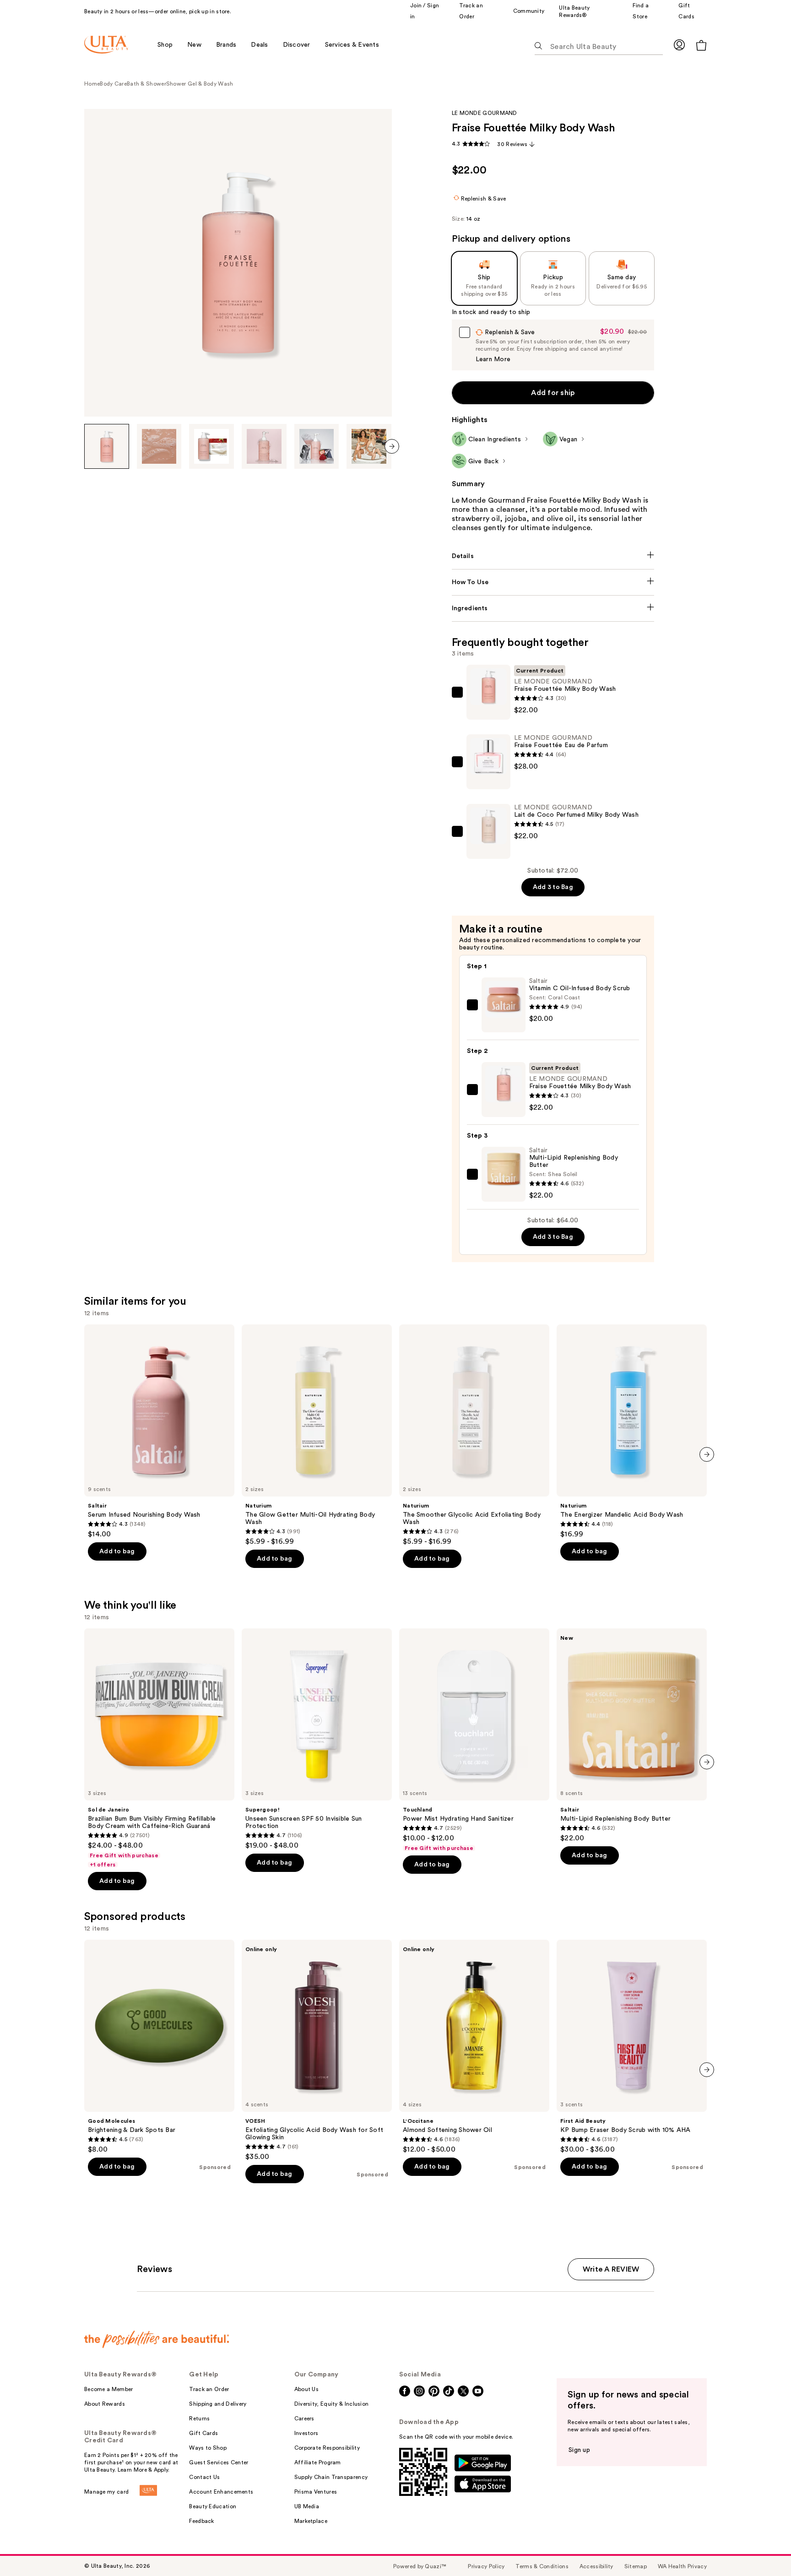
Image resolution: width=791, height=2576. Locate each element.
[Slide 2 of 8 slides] (159, 446)
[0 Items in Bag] (701, 45)
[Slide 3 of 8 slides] (211, 446)
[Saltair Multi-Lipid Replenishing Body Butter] (632, 1735)
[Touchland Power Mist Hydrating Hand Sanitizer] (474, 1740)
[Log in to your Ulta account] (679, 45)
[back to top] (764, 2549)
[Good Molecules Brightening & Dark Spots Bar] (159, 2047)
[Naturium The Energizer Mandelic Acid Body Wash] (632, 1432)
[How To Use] (553, 582)
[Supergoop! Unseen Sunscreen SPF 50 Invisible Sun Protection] (317, 1739)
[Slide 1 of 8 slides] (107, 446)
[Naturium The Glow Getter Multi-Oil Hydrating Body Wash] (317, 1435)
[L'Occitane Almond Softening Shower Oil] (474, 2047)
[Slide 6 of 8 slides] (369, 446)
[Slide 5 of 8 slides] (317, 446)
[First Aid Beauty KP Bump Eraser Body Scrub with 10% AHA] (632, 2047)
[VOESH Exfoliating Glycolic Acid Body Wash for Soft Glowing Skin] (317, 2050)
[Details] (553, 556)
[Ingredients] (553, 608)
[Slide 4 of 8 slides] (264, 446)
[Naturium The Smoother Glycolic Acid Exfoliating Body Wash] (474, 1435)
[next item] (392, 446)
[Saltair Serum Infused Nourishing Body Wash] (159, 1432)
